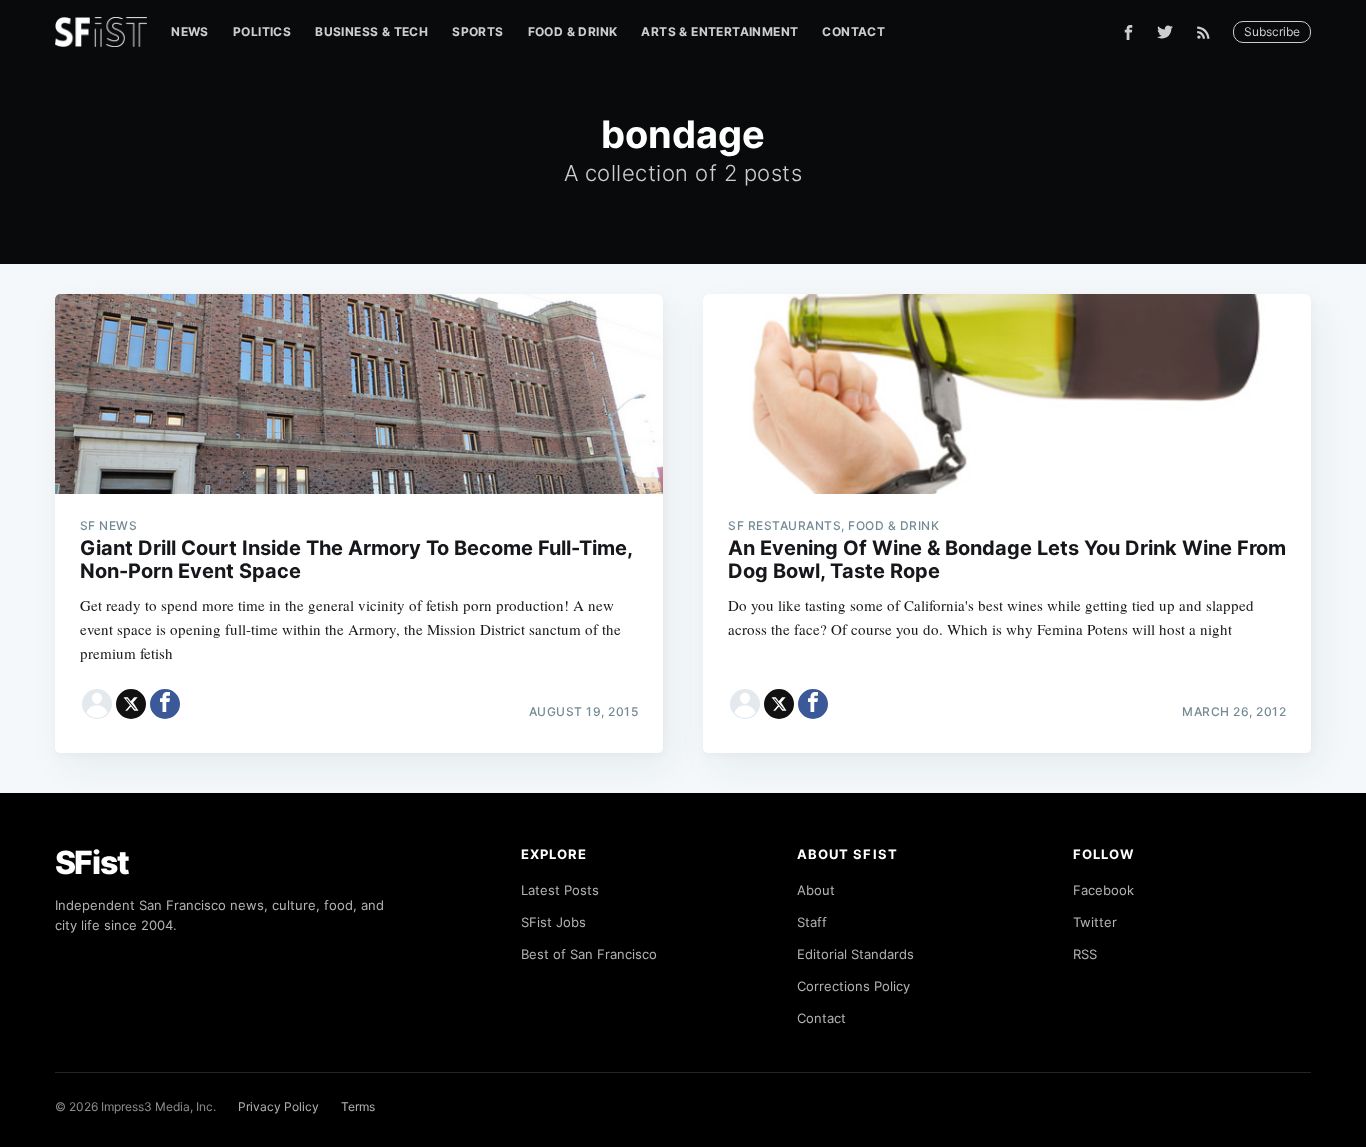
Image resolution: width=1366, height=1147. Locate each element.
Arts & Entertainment (719, 31)
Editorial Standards (855, 954)
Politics (262, 31)
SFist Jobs (553, 922)
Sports (477, 31)
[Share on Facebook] (165, 704)
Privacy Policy (278, 1106)
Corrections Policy (853, 986)
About (816, 890)
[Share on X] (131, 704)
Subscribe (1272, 31)
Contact (853, 31)
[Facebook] (1128, 32)
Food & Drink (573, 31)
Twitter (1095, 922)
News (190, 31)
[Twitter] (1165, 32)
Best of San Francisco (589, 954)
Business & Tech (371, 31)
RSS (1085, 954)
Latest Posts (560, 890)
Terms (358, 1106)
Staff (812, 922)
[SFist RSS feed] (1208, 32)
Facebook (1103, 890)
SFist (92, 862)
